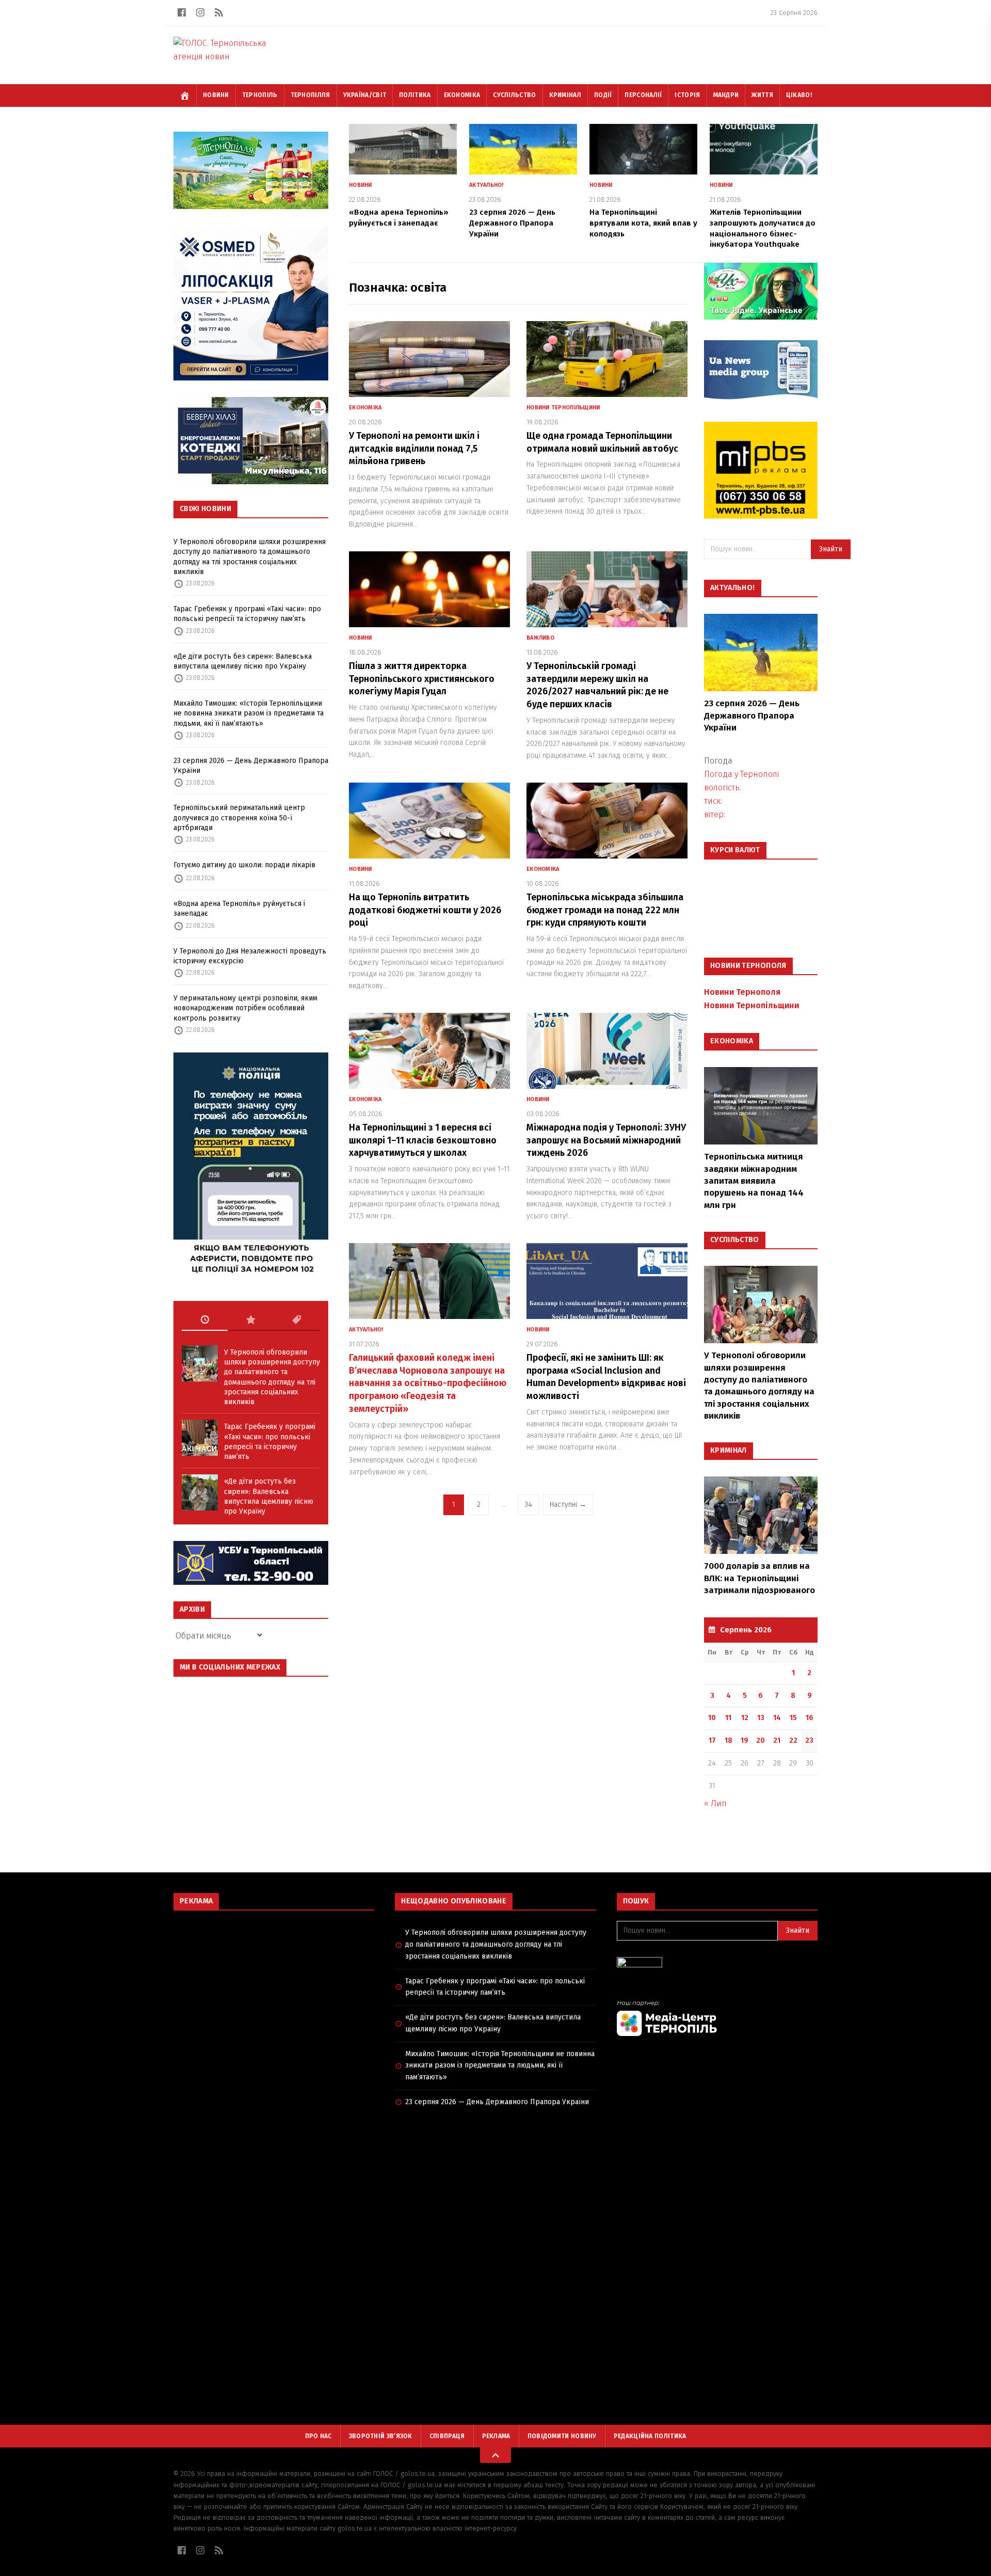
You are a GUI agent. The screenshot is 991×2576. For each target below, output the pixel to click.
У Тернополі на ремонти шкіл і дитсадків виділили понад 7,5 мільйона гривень (414, 449)
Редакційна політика (650, 2436)
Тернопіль (260, 95)
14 (777, 1718)
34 (528, 1505)
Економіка (462, 95)
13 (761, 1718)
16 (810, 1718)
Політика (415, 95)
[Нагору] (495, 2455)
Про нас (318, 2436)
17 (712, 1740)
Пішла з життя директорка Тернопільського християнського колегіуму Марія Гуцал (422, 679)
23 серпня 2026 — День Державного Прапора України (251, 766)
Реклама (496, 2436)
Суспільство (514, 95)
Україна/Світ (365, 95)
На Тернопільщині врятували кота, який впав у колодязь (643, 223)
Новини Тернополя (742, 992)
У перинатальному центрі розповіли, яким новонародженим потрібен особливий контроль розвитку (245, 1008)
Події (603, 95)
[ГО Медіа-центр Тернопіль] (717, 2018)
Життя (762, 95)
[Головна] (185, 96)
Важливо (540, 638)
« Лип (715, 1803)
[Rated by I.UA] (717, 1965)
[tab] (205, 1320)
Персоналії (643, 95)
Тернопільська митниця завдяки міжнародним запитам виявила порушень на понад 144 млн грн (754, 1181)
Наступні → (568, 1505)
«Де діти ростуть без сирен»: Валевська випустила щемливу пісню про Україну (243, 661)
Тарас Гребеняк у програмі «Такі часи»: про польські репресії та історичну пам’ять (247, 614)
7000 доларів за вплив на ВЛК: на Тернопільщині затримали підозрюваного (760, 1578)
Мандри (726, 95)
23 (809, 1740)
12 (745, 1718)
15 (793, 1718)
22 (793, 1740)
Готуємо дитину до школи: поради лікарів (244, 865)
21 (777, 1740)
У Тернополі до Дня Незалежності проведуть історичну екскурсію (250, 956)
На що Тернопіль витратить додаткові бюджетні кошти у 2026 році (425, 910)
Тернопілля (310, 95)
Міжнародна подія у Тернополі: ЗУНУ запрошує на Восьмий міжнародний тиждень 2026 (606, 1140)
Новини (216, 95)
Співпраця (447, 2436)
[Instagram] (200, 12)
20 (761, 1740)
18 (729, 1740)
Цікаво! (799, 95)
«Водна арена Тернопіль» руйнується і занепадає (239, 909)
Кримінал (565, 95)
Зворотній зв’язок (381, 2436)
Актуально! (486, 185)
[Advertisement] (274, 1993)
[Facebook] (182, 12)
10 (712, 1718)
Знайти (831, 549)
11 (728, 1718)
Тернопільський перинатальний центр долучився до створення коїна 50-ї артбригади (239, 818)
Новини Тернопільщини (563, 408)
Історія (687, 95)
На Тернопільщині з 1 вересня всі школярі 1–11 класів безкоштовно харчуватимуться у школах (423, 1140)
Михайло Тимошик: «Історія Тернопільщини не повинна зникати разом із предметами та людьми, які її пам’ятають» (249, 713)
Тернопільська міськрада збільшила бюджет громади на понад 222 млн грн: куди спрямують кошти (605, 910)
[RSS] (219, 12)
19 (745, 1740)
